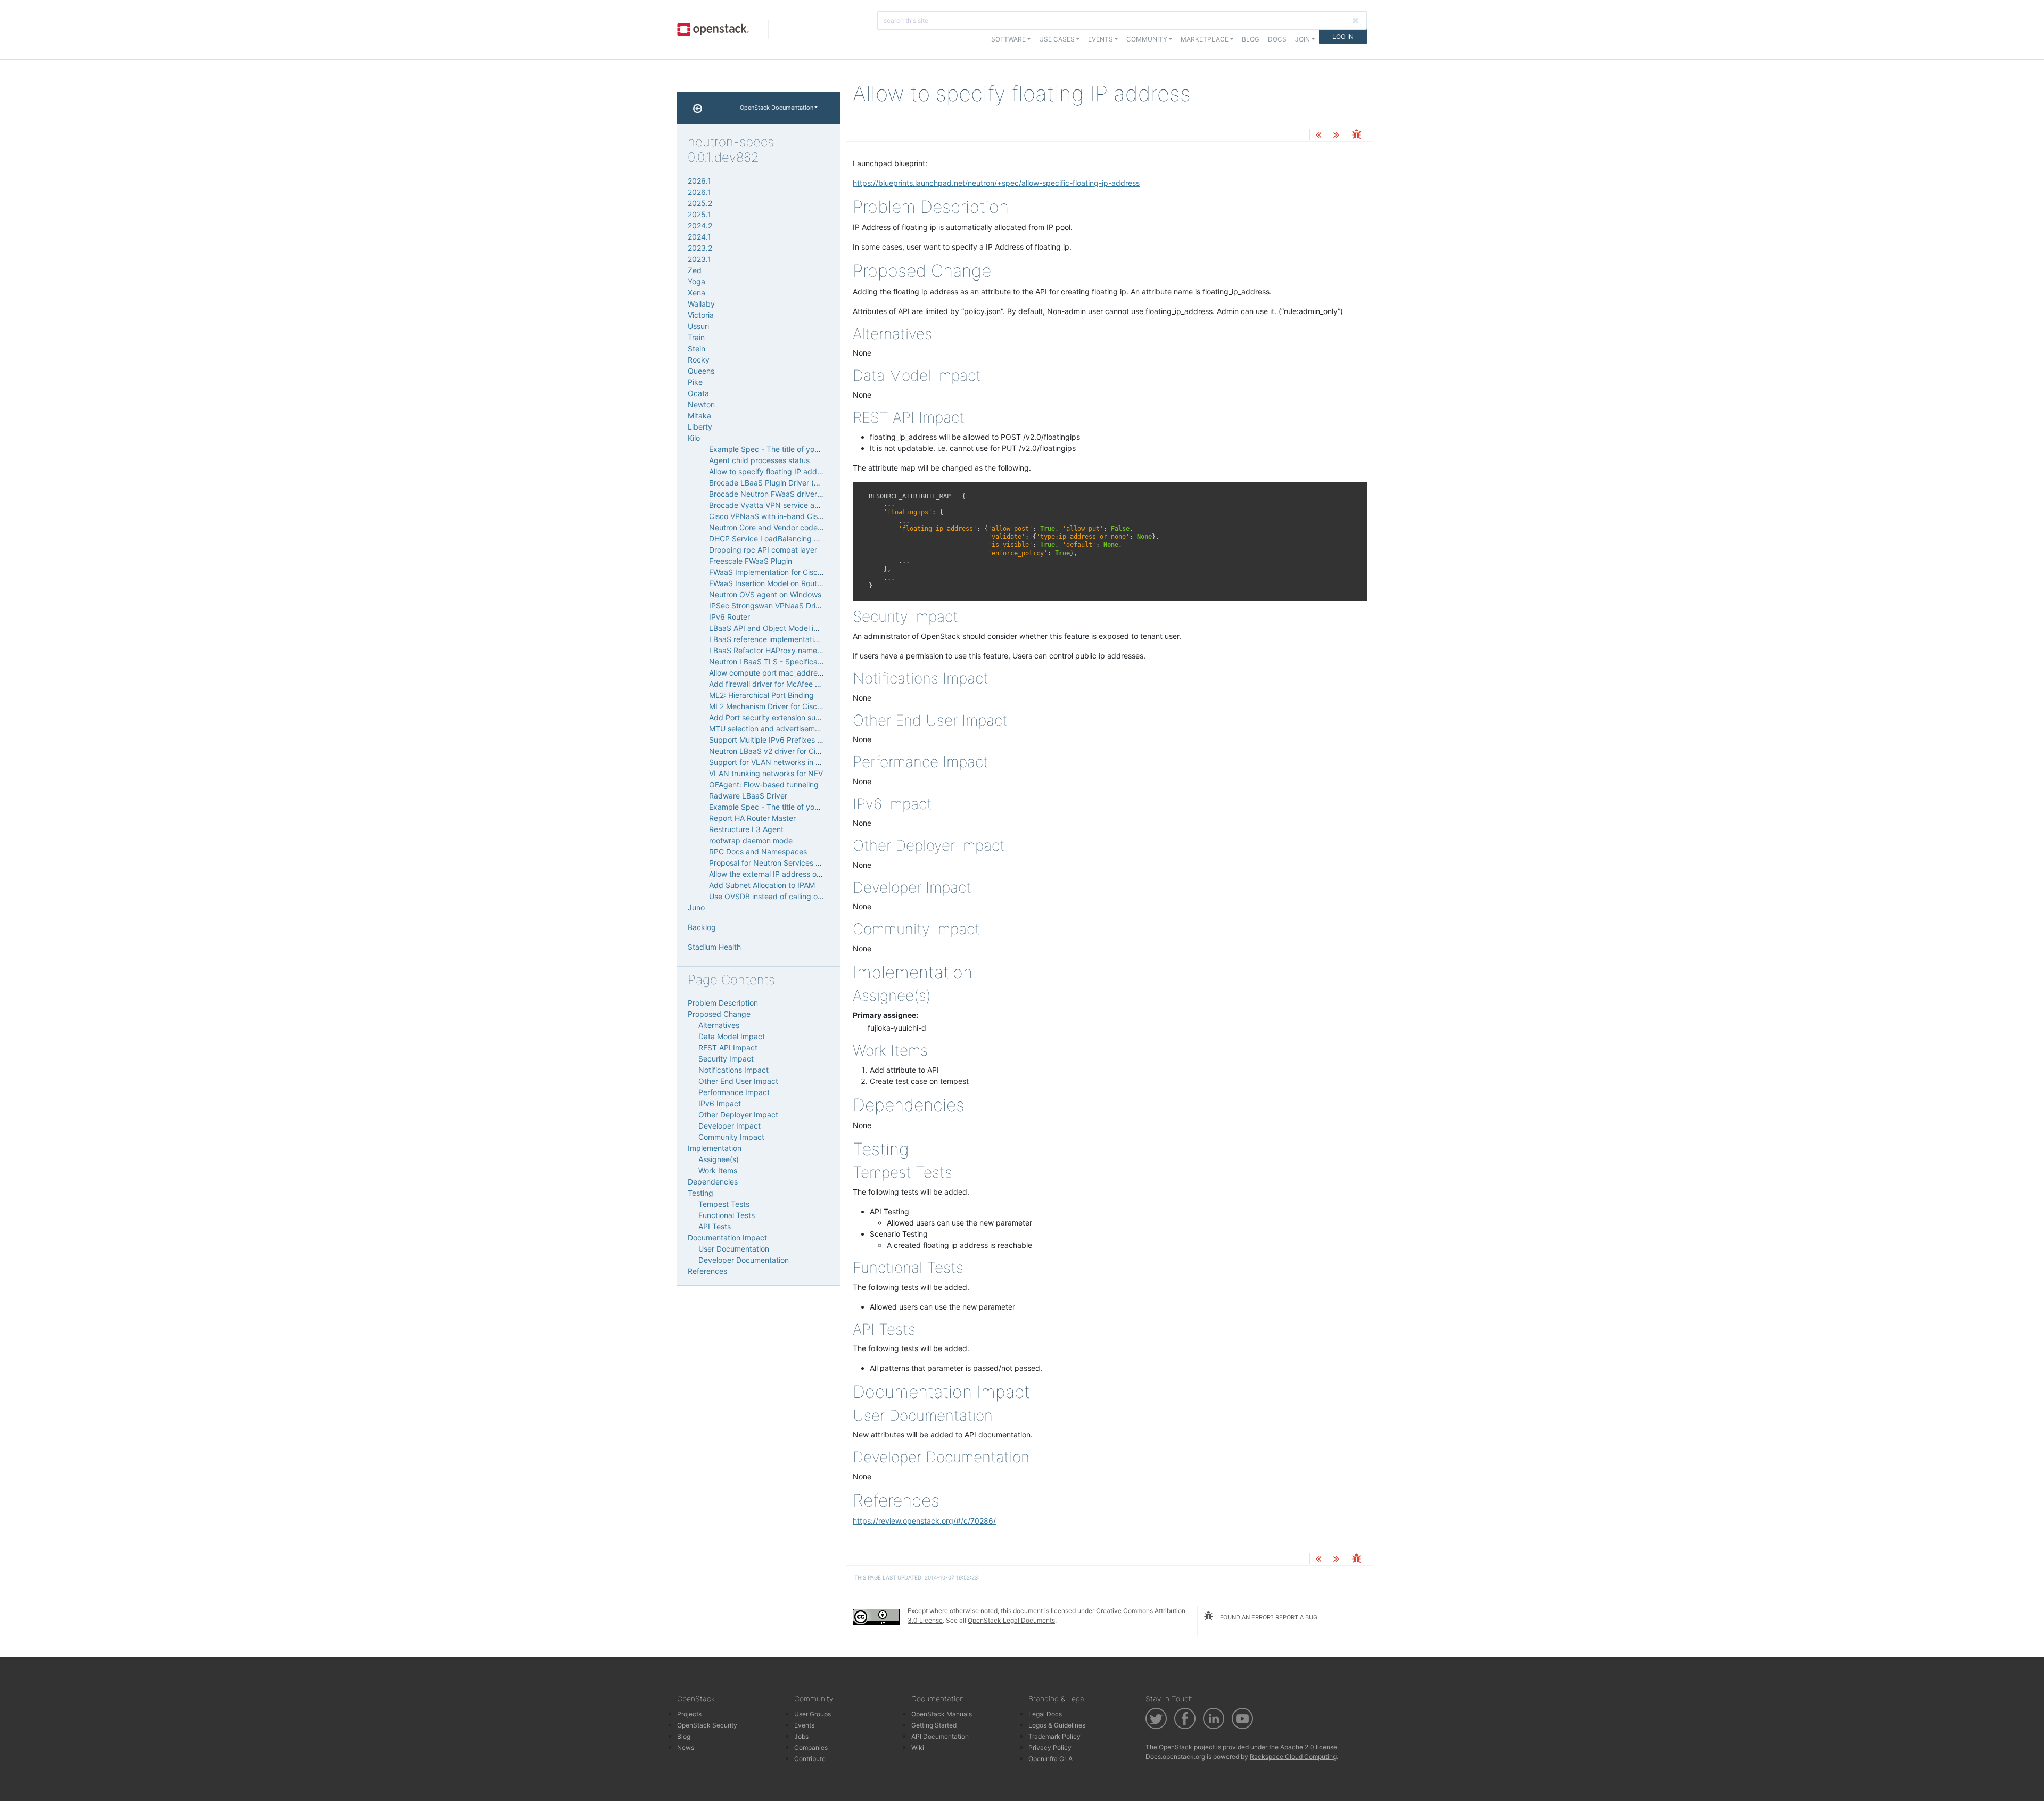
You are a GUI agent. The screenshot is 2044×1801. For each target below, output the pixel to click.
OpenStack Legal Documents (1011, 1620)
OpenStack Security (707, 1725)
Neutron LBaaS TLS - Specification (770, 661)
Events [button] (1101, 39)
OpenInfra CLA (1050, 1759)
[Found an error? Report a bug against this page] (1356, 135)
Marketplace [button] (1205, 39)
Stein (697, 348)
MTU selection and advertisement (768, 729)
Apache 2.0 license (1309, 1747)
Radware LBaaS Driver (748, 796)
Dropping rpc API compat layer (763, 550)
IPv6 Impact (720, 1103)
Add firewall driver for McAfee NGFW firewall (786, 684)
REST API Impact (728, 1047)
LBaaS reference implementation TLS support (788, 639)
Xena (697, 293)
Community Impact (731, 1137)
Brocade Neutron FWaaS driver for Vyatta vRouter (796, 494)
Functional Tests (727, 1215)
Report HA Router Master (752, 818)
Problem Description (723, 1003)
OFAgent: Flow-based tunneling (764, 784)
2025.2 (700, 203)
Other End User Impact (738, 1081)
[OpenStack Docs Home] (698, 108)
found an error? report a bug (1268, 1617)
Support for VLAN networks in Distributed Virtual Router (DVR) (817, 762)
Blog (1251, 39)
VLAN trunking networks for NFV (766, 773)
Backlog (702, 927)
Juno (696, 907)
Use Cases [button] (1057, 39)
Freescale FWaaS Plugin (751, 561)
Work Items (718, 1170)
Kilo (694, 438)
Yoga (697, 281)
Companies (811, 1747)
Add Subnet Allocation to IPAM (762, 885)
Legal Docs (1045, 1714)
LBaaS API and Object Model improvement (783, 628)
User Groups (813, 1714)
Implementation (715, 1148)
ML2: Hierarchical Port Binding (761, 695)
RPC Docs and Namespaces (758, 852)
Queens (701, 371)
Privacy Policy (1050, 1747)
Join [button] (1303, 39)
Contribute (810, 1759)
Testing (700, 1193)
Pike (695, 382)
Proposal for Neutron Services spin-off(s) (780, 863)
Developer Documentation (744, 1260)
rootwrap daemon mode (751, 840)
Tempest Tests (724, 1204)
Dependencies (713, 1182)
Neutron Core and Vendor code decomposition (790, 527)
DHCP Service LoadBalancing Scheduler (779, 538)
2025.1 (699, 214)
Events (804, 1725)
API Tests (715, 1226)
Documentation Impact (727, 1237)
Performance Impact (734, 1092)
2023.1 (699, 259)
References (707, 1271)
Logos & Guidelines (1057, 1725)
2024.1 (699, 237)
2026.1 (699, 181)
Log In (1343, 36)
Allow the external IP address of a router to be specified (806, 874)
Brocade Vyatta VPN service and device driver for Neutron (811, 505)
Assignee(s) (719, 1159)
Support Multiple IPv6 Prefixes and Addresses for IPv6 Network (820, 740)
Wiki (918, 1747)
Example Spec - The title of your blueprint (782, 449)
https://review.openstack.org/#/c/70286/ (924, 1521)
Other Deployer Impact (738, 1115)
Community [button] (1147, 39)
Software (1008, 39)
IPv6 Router (730, 617)
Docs (1277, 39)
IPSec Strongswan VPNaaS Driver (768, 606)
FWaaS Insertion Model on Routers (768, 583)
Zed (695, 270)
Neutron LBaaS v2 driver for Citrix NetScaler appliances (806, 751)
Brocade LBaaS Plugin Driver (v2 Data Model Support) (803, 483)
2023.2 (700, 248)
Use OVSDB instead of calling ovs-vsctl (777, 896)
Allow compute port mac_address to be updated (793, 673)
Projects (689, 1714)
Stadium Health (714, 947)
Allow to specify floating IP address (770, 471)
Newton (701, 404)
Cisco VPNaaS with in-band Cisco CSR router (788, 516)
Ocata (698, 393)
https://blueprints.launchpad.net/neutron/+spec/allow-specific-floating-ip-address (996, 183)
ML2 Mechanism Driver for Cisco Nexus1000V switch (801, 706)
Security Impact (726, 1059)
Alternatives (719, 1025)
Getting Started (934, 1725)
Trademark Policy (1054, 1736)
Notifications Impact (733, 1070)
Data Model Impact (732, 1036)
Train (696, 337)
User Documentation (734, 1249)
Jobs (801, 1736)
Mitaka (699, 416)
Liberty (700, 427)
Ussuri (698, 326)
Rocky (699, 360)
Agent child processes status (759, 460)
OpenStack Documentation (777, 108)
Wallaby (701, 304)
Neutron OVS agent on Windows (765, 594)
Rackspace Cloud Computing (1293, 1757)
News (686, 1747)
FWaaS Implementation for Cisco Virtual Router (790, 572)
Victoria (701, 315)
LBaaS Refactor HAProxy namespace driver (785, 650)
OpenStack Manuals (942, 1714)
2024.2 (700, 225)
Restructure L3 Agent (746, 829)
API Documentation (940, 1736)
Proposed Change (719, 1014)
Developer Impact (730, 1126)
